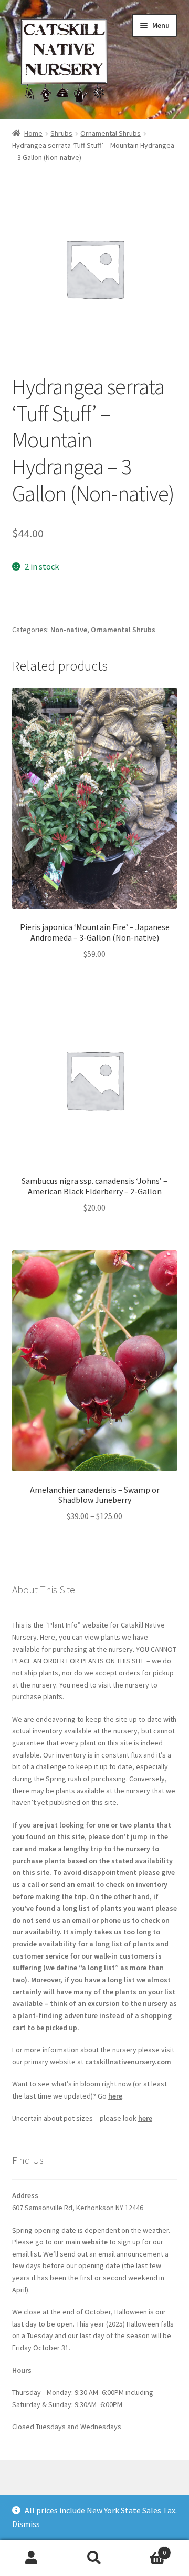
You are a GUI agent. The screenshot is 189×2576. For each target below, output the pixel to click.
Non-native (69, 630)
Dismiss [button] (26, 2524)
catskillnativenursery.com (128, 2062)
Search (94, 2558)
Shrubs (61, 133)
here (115, 2096)
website (95, 2242)
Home (33, 133)
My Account (31, 2558)
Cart (146, 2549)
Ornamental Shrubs (111, 133)
